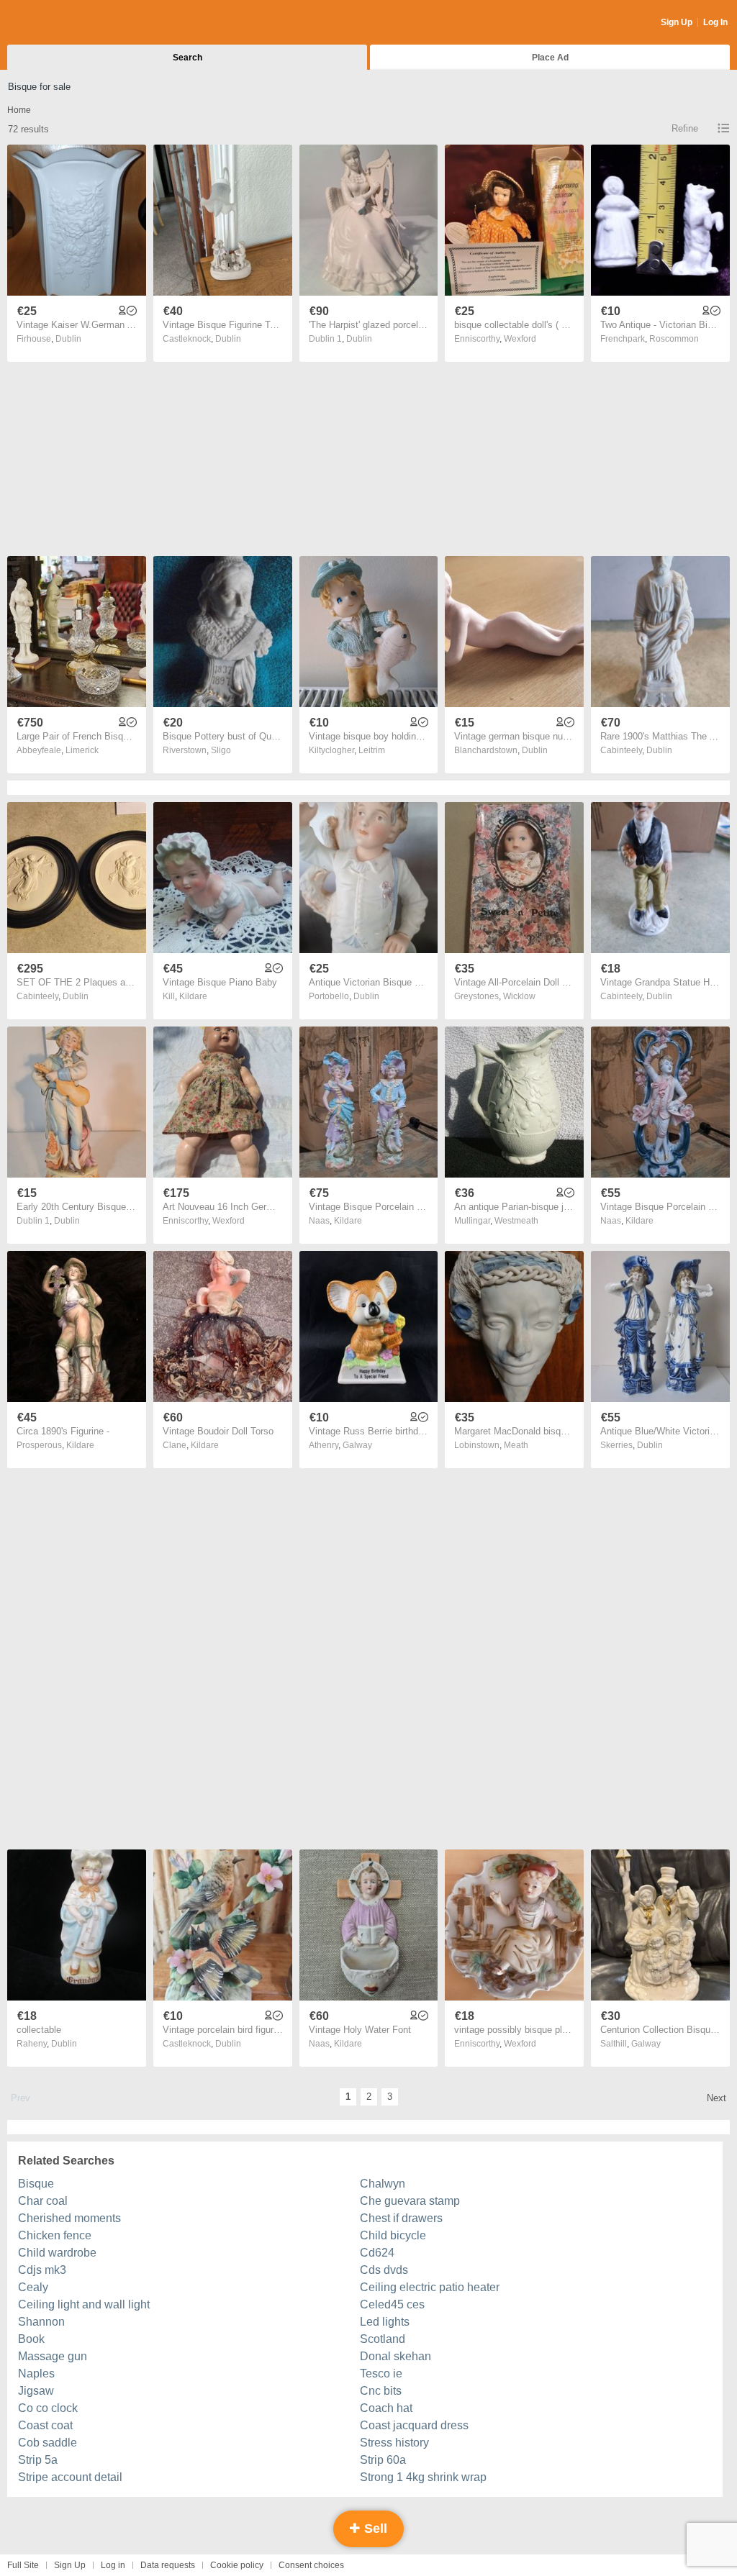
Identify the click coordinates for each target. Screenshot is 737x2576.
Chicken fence (55, 2235)
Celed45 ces (392, 2304)
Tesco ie (381, 2374)
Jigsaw (36, 2391)
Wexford (520, 339)
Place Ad (550, 58)
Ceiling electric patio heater (430, 2287)
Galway (357, 1445)
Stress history (394, 2443)
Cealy (33, 2287)
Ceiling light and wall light (84, 2304)
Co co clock (48, 2408)
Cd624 (377, 2253)
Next (716, 2098)
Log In (715, 22)
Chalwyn (383, 2184)
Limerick (82, 750)
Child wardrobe (57, 2253)
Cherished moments (69, 2218)
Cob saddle (48, 2443)
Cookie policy (237, 2565)
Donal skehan (395, 2356)
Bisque (36, 2184)
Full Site (23, 2565)
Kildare (193, 996)
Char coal (43, 2201)
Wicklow (519, 996)
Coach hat (386, 2408)
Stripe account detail (70, 2477)
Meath (516, 1445)
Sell (374, 2529)
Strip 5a (38, 2460)
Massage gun (53, 2356)
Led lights (385, 2322)
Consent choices (311, 2565)
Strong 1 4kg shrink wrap (423, 2477)
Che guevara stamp (410, 2201)
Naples (36, 2374)
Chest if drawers (401, 2218)
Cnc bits (381, 2391)
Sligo (221, 750)
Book (31, 2339)
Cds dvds (384, 2270)
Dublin (68, 339)
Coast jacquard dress (414, 2425)
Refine (685, 128)
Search (187, 58)
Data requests (168, 2565)
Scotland (383, 2339)
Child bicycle (393, 2235)
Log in (113, 2565)
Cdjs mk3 (42, 2270)
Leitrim (372, 750)
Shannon (41, 2322)
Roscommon (674, 339)
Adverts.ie (64, 23)
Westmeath (516, 1221)
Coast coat (45, 2425)
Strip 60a (383, 2460)
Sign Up (677, 22)
